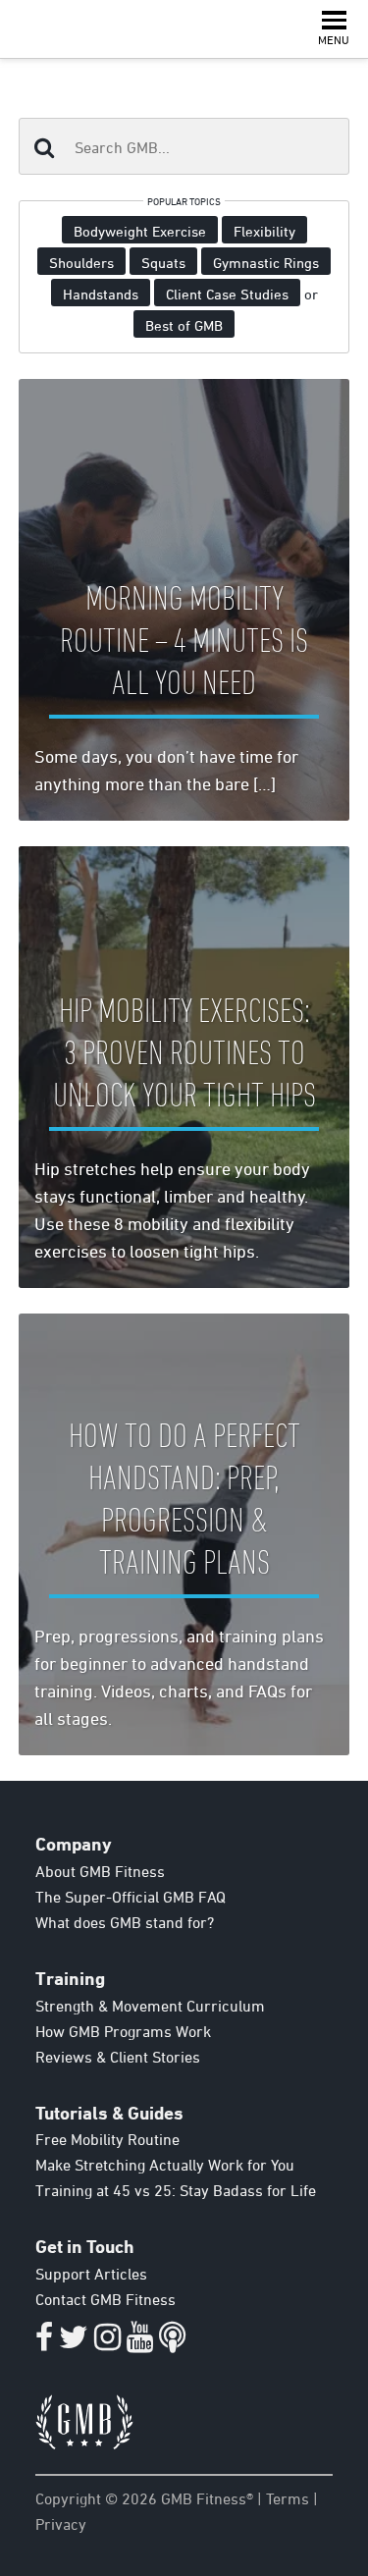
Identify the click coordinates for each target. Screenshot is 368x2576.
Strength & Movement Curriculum (150, 2006)
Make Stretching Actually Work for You (165, 2165)
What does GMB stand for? (125, 1922)
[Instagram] (107, 2342)
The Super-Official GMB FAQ (131, 1897)
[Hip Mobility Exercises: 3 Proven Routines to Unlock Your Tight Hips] (184, 1067)
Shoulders (81, 263)
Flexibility (264, 231)
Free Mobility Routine (107, 2139)
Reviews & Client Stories (118, 2057)
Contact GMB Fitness (105, 2299)
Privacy (61, 2524)
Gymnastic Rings (266, 263)
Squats (163, 263)
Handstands (101, 294)
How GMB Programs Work (123, 2031)
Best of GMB (184, 325)
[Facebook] (44, 2342)
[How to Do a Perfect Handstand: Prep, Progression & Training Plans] (184, 1534)
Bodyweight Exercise (140, 231)
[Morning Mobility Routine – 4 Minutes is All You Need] (184, 600)
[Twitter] (74, 2342)
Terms (288, 2498)
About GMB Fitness (100, 1871)
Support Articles (91, 2274)
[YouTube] (140, 2342)
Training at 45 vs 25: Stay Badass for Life (176, 2190)
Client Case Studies (227, 294)
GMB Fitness (51, 29)
